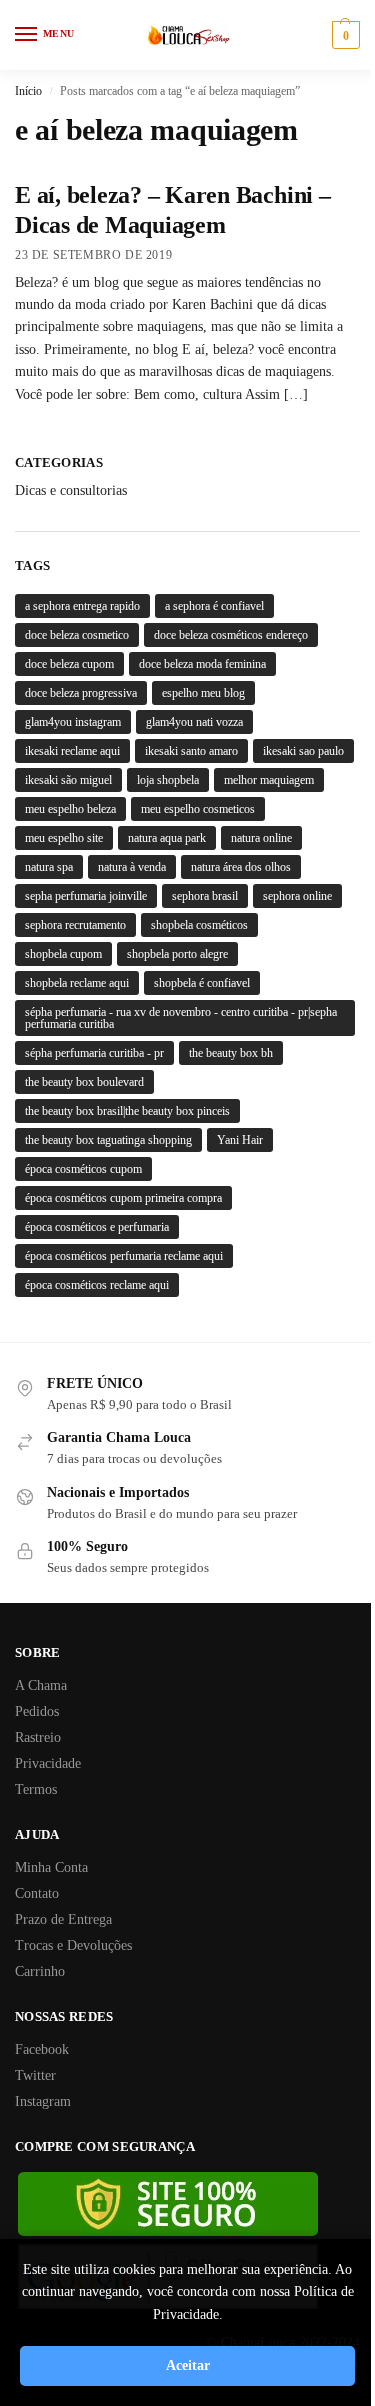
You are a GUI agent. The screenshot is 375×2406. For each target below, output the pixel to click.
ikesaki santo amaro (191, 751)
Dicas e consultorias (71, 490)
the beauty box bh (231, 1053)
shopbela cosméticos (199, 925)
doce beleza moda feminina (202, 664)
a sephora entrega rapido (82, 606)
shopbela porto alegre (177, 954)
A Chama (41, 1685)
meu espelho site (64, 838)
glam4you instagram (73, 722)
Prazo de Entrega (63, 1919)
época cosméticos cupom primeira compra (123, 1198)
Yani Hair (240, 1140)
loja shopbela (168, 780)
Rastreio (38, 1737)
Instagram (43, 2101)
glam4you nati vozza (194, 722)
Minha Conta (51, 1867)
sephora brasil (205, 896)
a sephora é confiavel (214, 606)
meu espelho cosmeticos (198, 809)
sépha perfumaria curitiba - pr (94, 1053)
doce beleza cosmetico (77, 635)
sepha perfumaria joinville (86, 896)
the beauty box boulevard (84, 1082)
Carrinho (40, 1971)
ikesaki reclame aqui (72, 751)
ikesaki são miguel (68, 780)
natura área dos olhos (241, 867)
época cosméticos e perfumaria (97, 1227)
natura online (261, 838)
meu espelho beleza (70, 809)
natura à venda (132, 867)
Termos (36, 1789)
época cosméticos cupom (83, 1169)
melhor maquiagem (269, 780)
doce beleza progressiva (81, 693)
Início (28, 91)
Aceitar (188, 2365)
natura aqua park (167, 838)
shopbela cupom (63, 954)
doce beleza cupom (69, 664)
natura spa (49, 867)
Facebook (42, 2049)
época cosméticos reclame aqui (97, 1285)
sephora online (297, 896)
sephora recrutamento (75, 925)
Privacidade (48, 1763)
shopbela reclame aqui (77, 983)
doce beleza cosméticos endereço (231, 635)
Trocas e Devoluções (73, 1945)
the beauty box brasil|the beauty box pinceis (127, 1111)
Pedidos (37, 1711)
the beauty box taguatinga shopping (108, 1140)
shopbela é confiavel (202, 983)
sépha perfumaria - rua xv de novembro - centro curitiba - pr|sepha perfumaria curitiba (181, 1018)
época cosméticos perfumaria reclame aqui (124, 1256)
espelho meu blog (203, 693)
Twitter (35, 2075)
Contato (37, 1893)
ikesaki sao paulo (303, 751)
